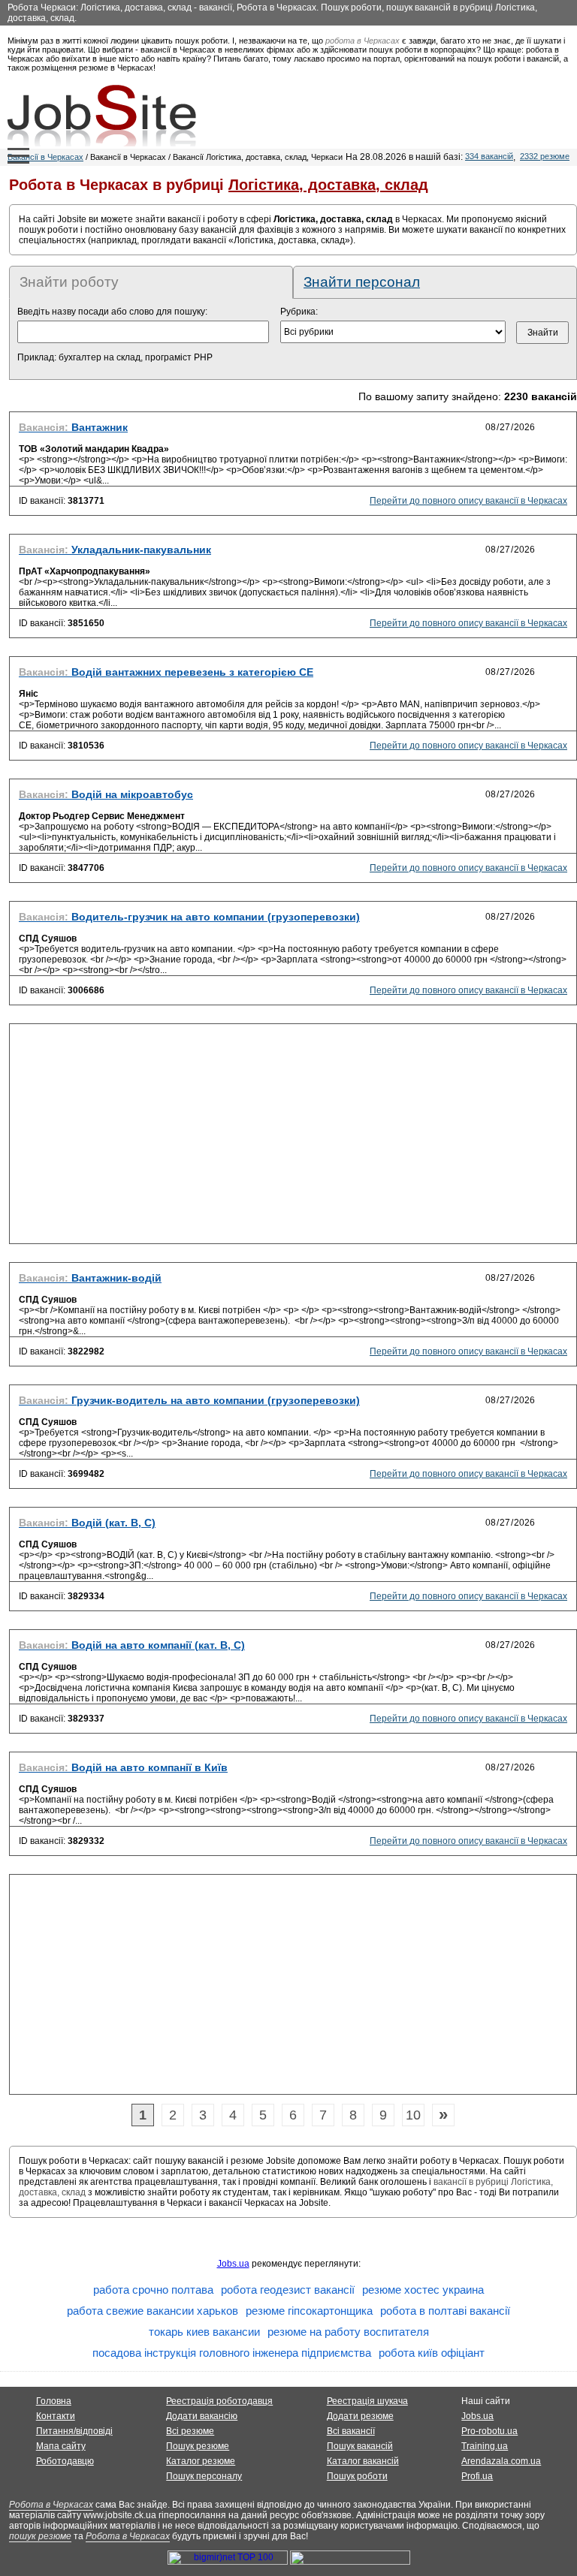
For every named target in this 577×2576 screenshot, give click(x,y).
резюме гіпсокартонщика (309, 2311)
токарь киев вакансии (204, 2332)
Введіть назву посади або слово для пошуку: (112, 312)
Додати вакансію (202, 2416)
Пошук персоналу (204, 2476)
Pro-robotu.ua (489, 2431)
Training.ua (485, 2446)
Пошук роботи (357, 2476)
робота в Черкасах (363, 41)
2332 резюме (545, 156)
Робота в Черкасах (51, 2505)
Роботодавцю (65, 2461)
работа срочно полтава (153, 2290)
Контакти (56, 2416)
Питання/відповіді (74, 2431)
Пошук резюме (198, 2446)
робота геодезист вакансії (288, 2290)
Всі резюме (190, 2431)
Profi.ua (477, 2476)
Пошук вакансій (360, 2446)
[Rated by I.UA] (350, 2562)
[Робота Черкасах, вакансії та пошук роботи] (102, 116)
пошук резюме (40, 2536)
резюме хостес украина (423, 2290)
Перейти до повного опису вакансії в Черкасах (468, 501)
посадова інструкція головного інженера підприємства (232, 2353)
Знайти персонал (362, 282)
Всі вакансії (351, 2431)
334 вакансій (489, 156)
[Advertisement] (293, 1138)
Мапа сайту (61, 2446)
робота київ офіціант (432, 2353)
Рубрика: (299, 312)
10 (413, 2115)
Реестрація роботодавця (219, 2401)
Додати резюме (360, 2416)
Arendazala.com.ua (501, 2461)
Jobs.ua (233, 2264)
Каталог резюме (201, 2461)
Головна (54, 2401)
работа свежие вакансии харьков (153, 2311)
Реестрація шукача (367, 2401)
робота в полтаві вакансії (445, 2311)
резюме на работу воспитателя (348, 2332)
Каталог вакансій (363, 2461)
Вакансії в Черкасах (45, 157)
